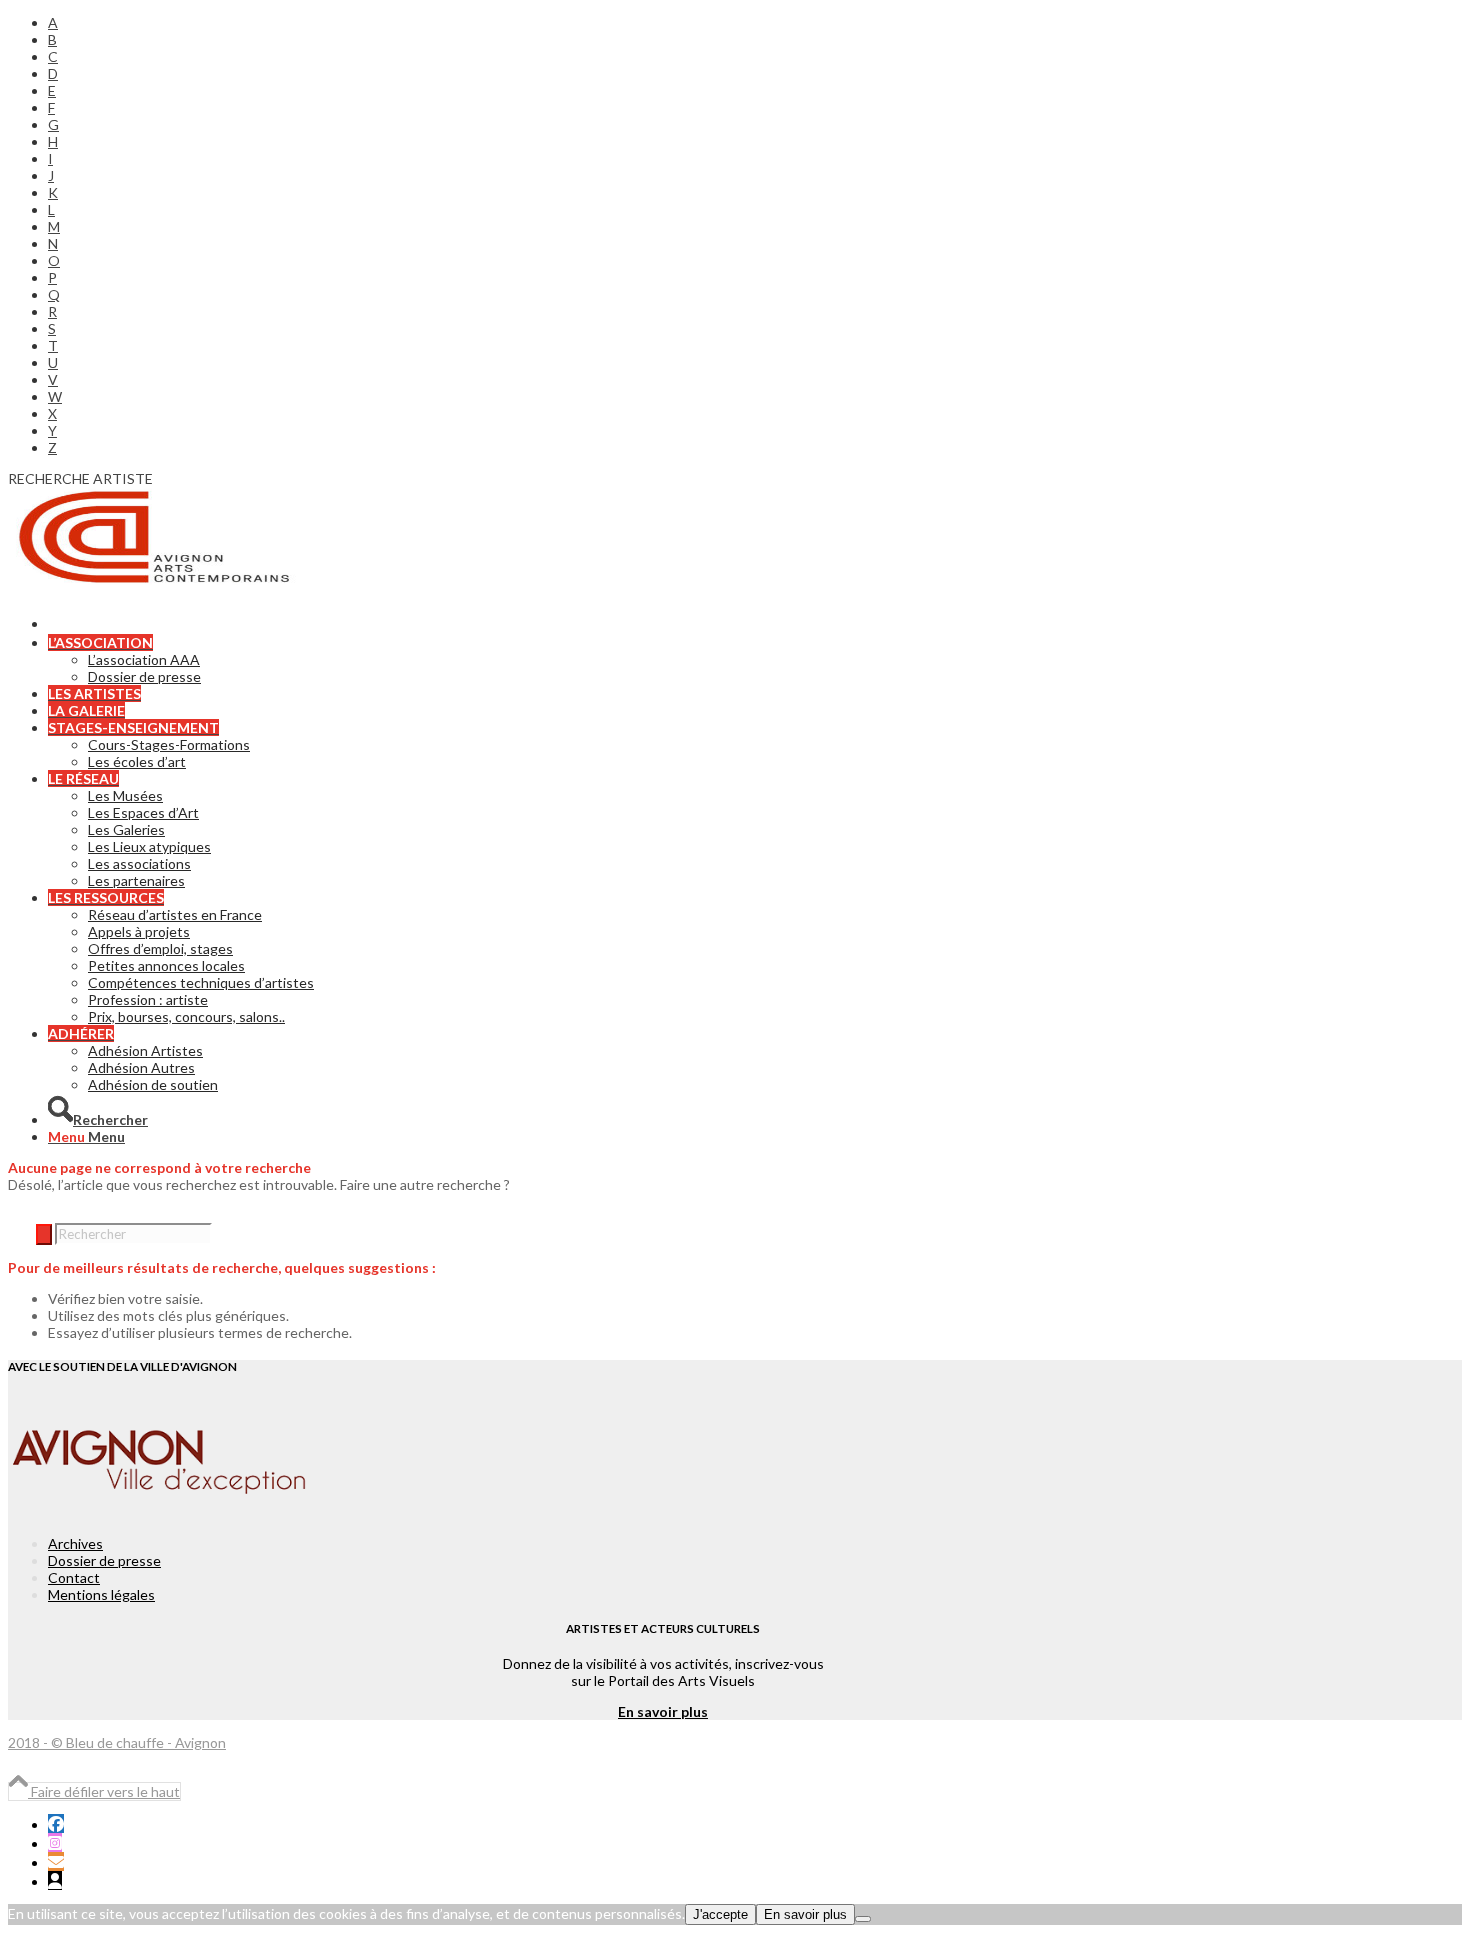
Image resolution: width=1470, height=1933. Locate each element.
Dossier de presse (104, 1560)
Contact (74, 1577)
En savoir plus (663, 1711)
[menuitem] (683, 22)
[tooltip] (56, 1823)
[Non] (863, 1919)
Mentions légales (101, 1594)
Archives (75, 1543)
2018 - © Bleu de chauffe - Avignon (117, 1742)
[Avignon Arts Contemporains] (158, 581)
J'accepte (720, 1914)
